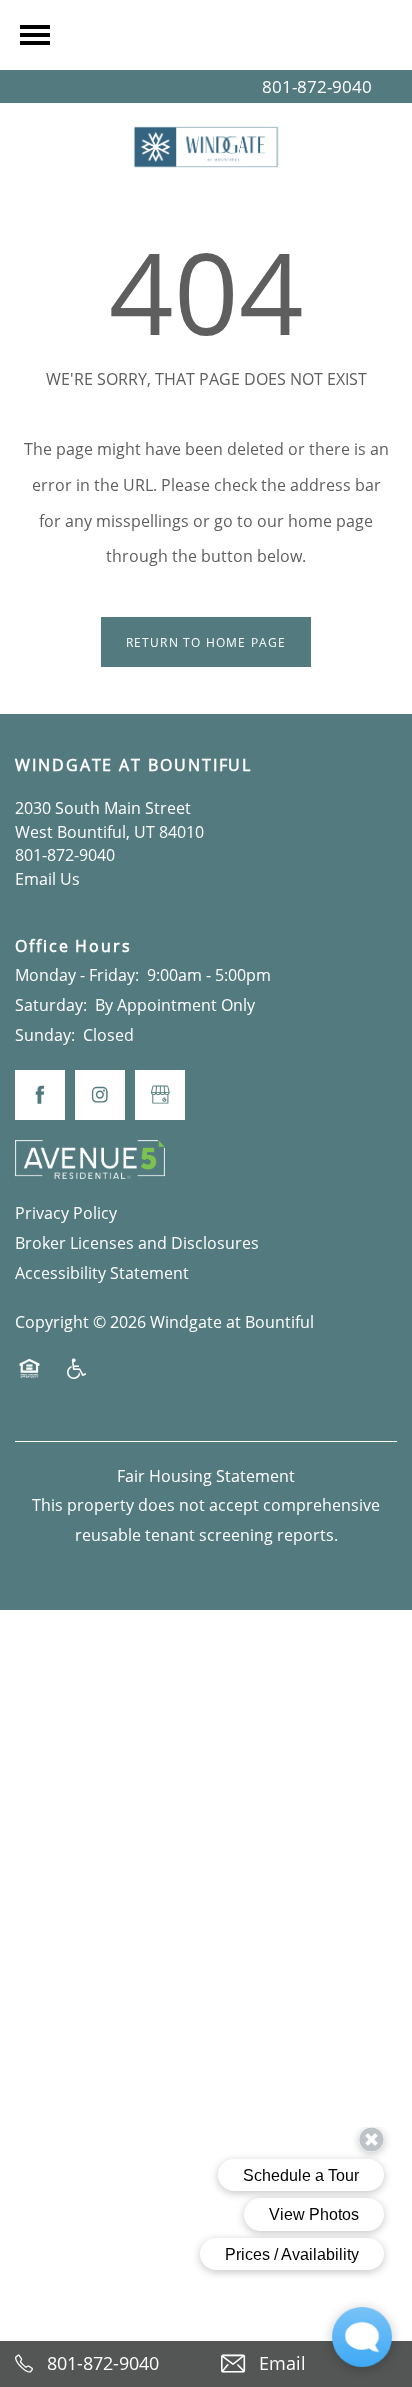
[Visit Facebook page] (40, 1095)
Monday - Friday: (77, 975)
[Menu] (35, 35)
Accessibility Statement (102, 1273)
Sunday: (45, 1035)
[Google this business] (160, 1095)
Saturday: (51, 1005)
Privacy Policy (66, 1213)
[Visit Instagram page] (100, 1095)
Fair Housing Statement (206, 1476)
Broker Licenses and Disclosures (137, 1243)
